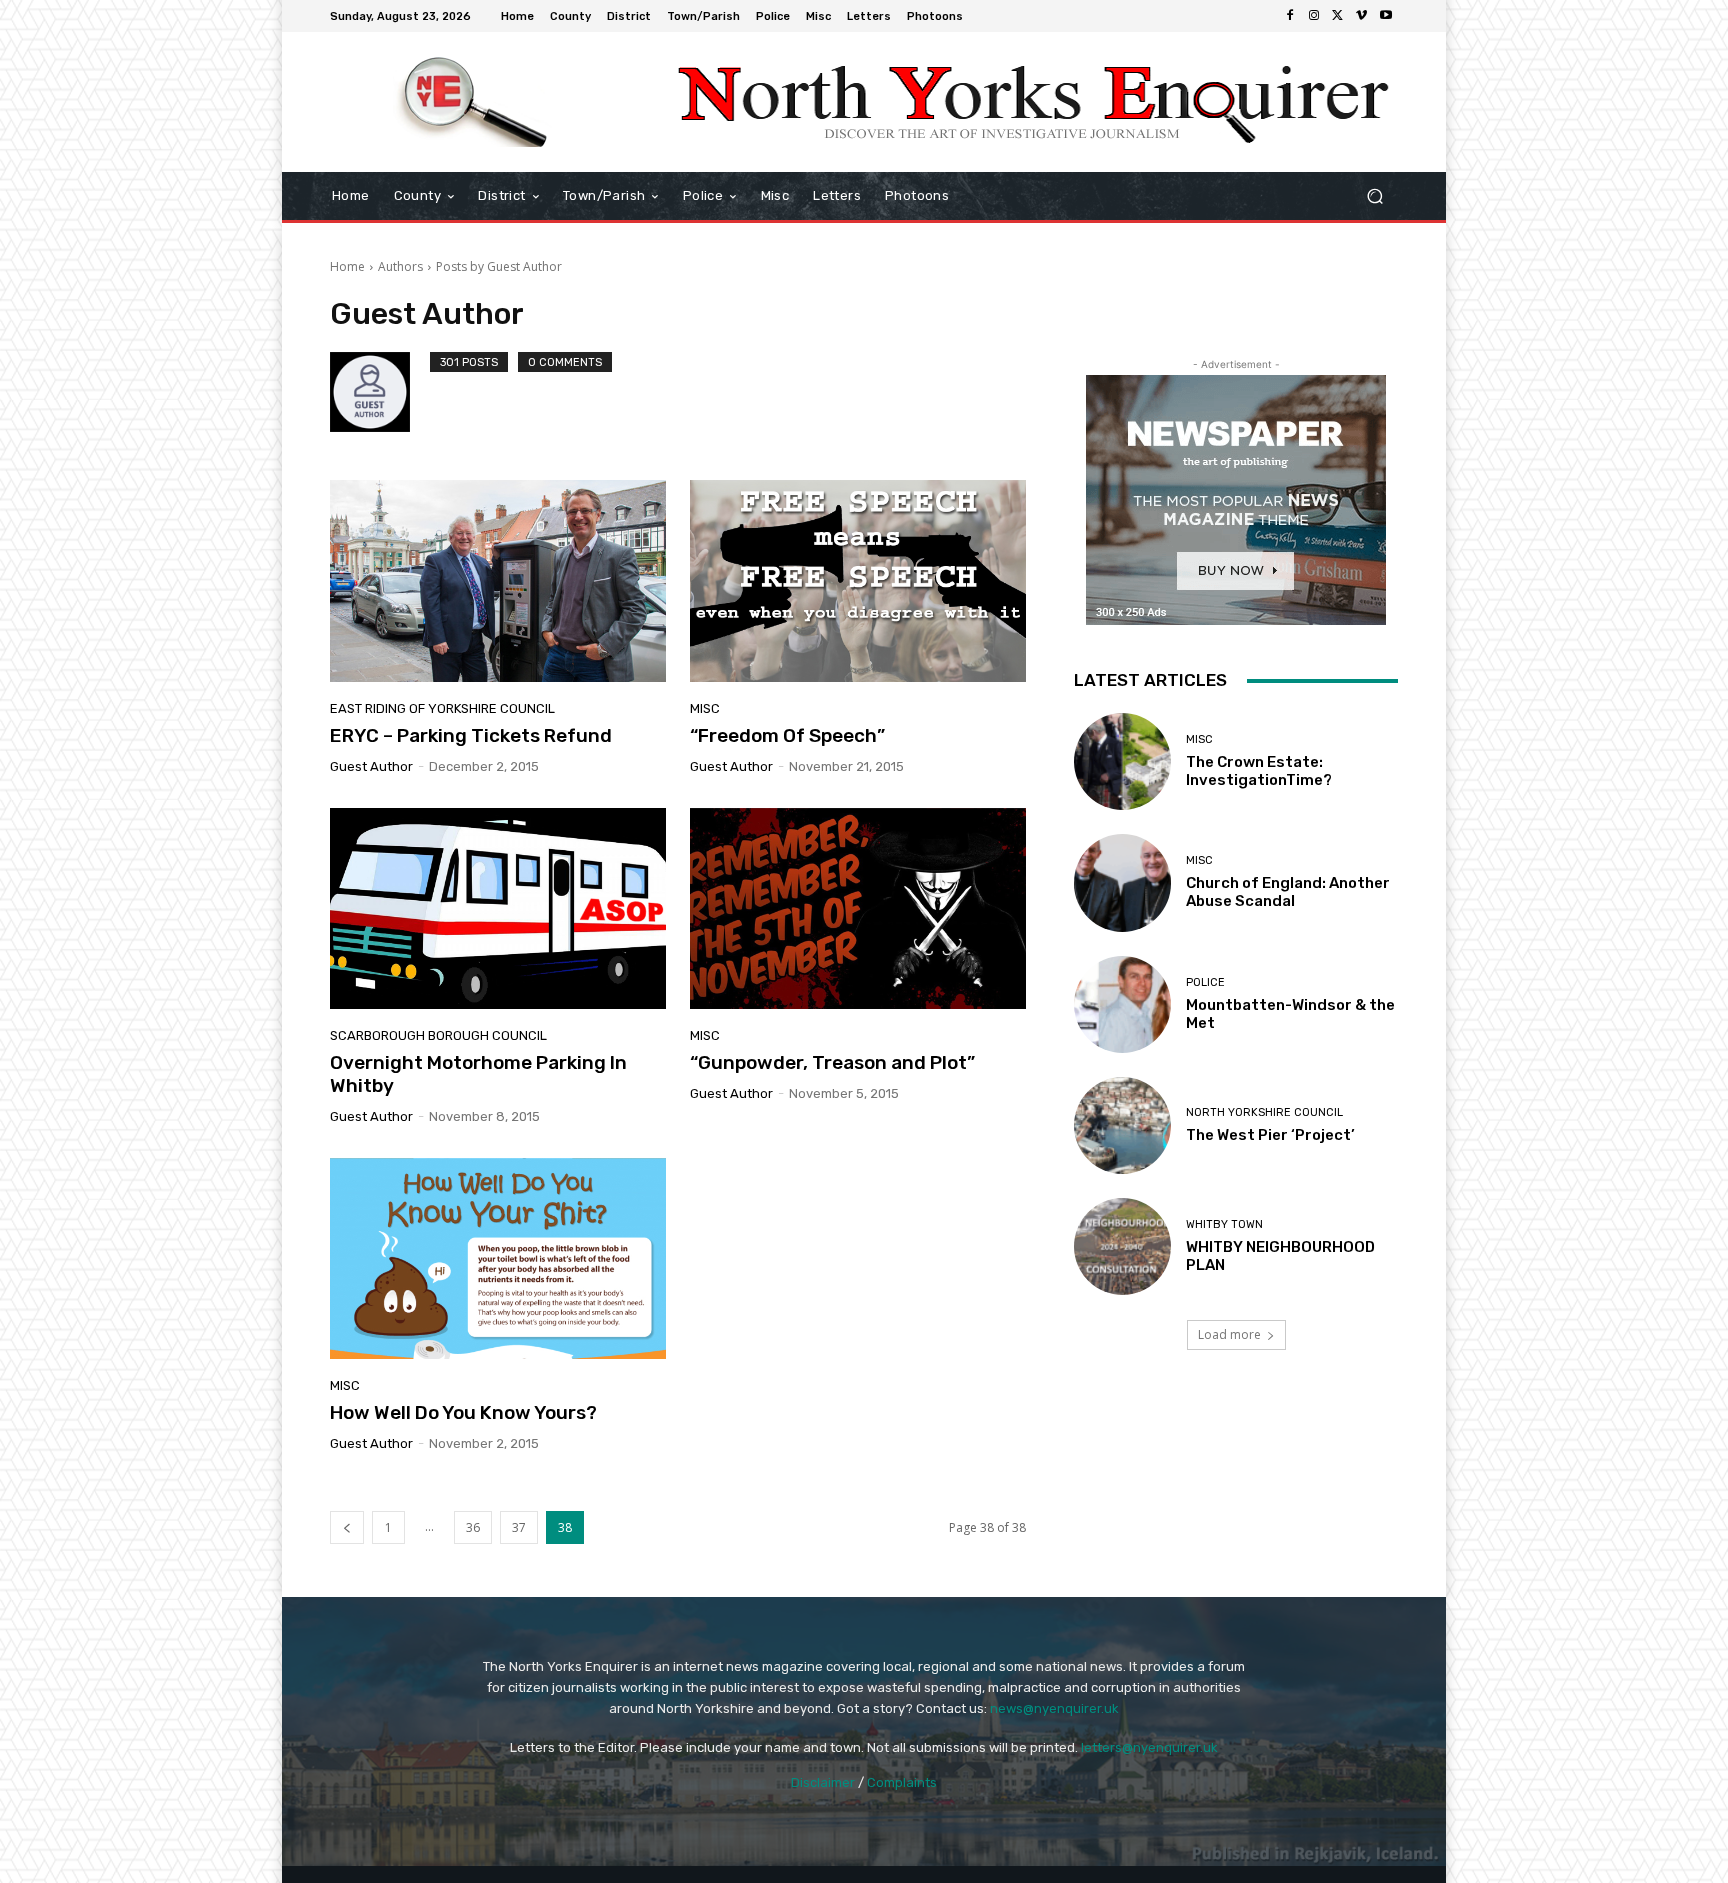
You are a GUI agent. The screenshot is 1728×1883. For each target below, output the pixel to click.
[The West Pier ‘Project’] (1122, 1125)
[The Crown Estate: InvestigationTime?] (1122, 761)
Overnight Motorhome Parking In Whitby (478, 1074)
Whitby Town (1224, 1224)
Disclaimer (823, 1782)
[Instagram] (1314, 16)
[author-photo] (380, 392)
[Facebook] (1290, 16)
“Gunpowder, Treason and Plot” (832, 1062)
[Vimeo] (1362, 16)
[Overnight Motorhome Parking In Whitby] (498, 909)
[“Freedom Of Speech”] (858, 581)
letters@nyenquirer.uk (1149, 1747)
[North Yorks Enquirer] (473, 102)
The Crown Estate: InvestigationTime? (1259, 771)
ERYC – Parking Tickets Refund (471, 735)
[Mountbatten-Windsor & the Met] (1122, 1004)
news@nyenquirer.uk (1054, 1708)
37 (519, 1527)
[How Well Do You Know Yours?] (498, 1259)
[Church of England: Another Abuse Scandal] (1122, 882)
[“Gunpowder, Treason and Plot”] (858, 909)
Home (347, 266)
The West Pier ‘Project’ (1270, 1135)
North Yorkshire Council (1264, 1112)
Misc (705, 708)
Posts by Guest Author (499, 266)
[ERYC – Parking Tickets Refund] (498, 581)
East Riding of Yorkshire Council (442, 708)
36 (473, 1527)
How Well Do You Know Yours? (463, 1412)
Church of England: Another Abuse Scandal (1288, 892)
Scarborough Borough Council (438, 1035)
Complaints (902, 1782)
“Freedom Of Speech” (787, 735)
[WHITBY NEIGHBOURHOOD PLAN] (1122, 1246)
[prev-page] (347, 1527)
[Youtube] (1386, 16)
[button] (1374, 196)
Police (1205, 982)
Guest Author (371, 766)
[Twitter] (1338, 16)
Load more (1229, 1334)
